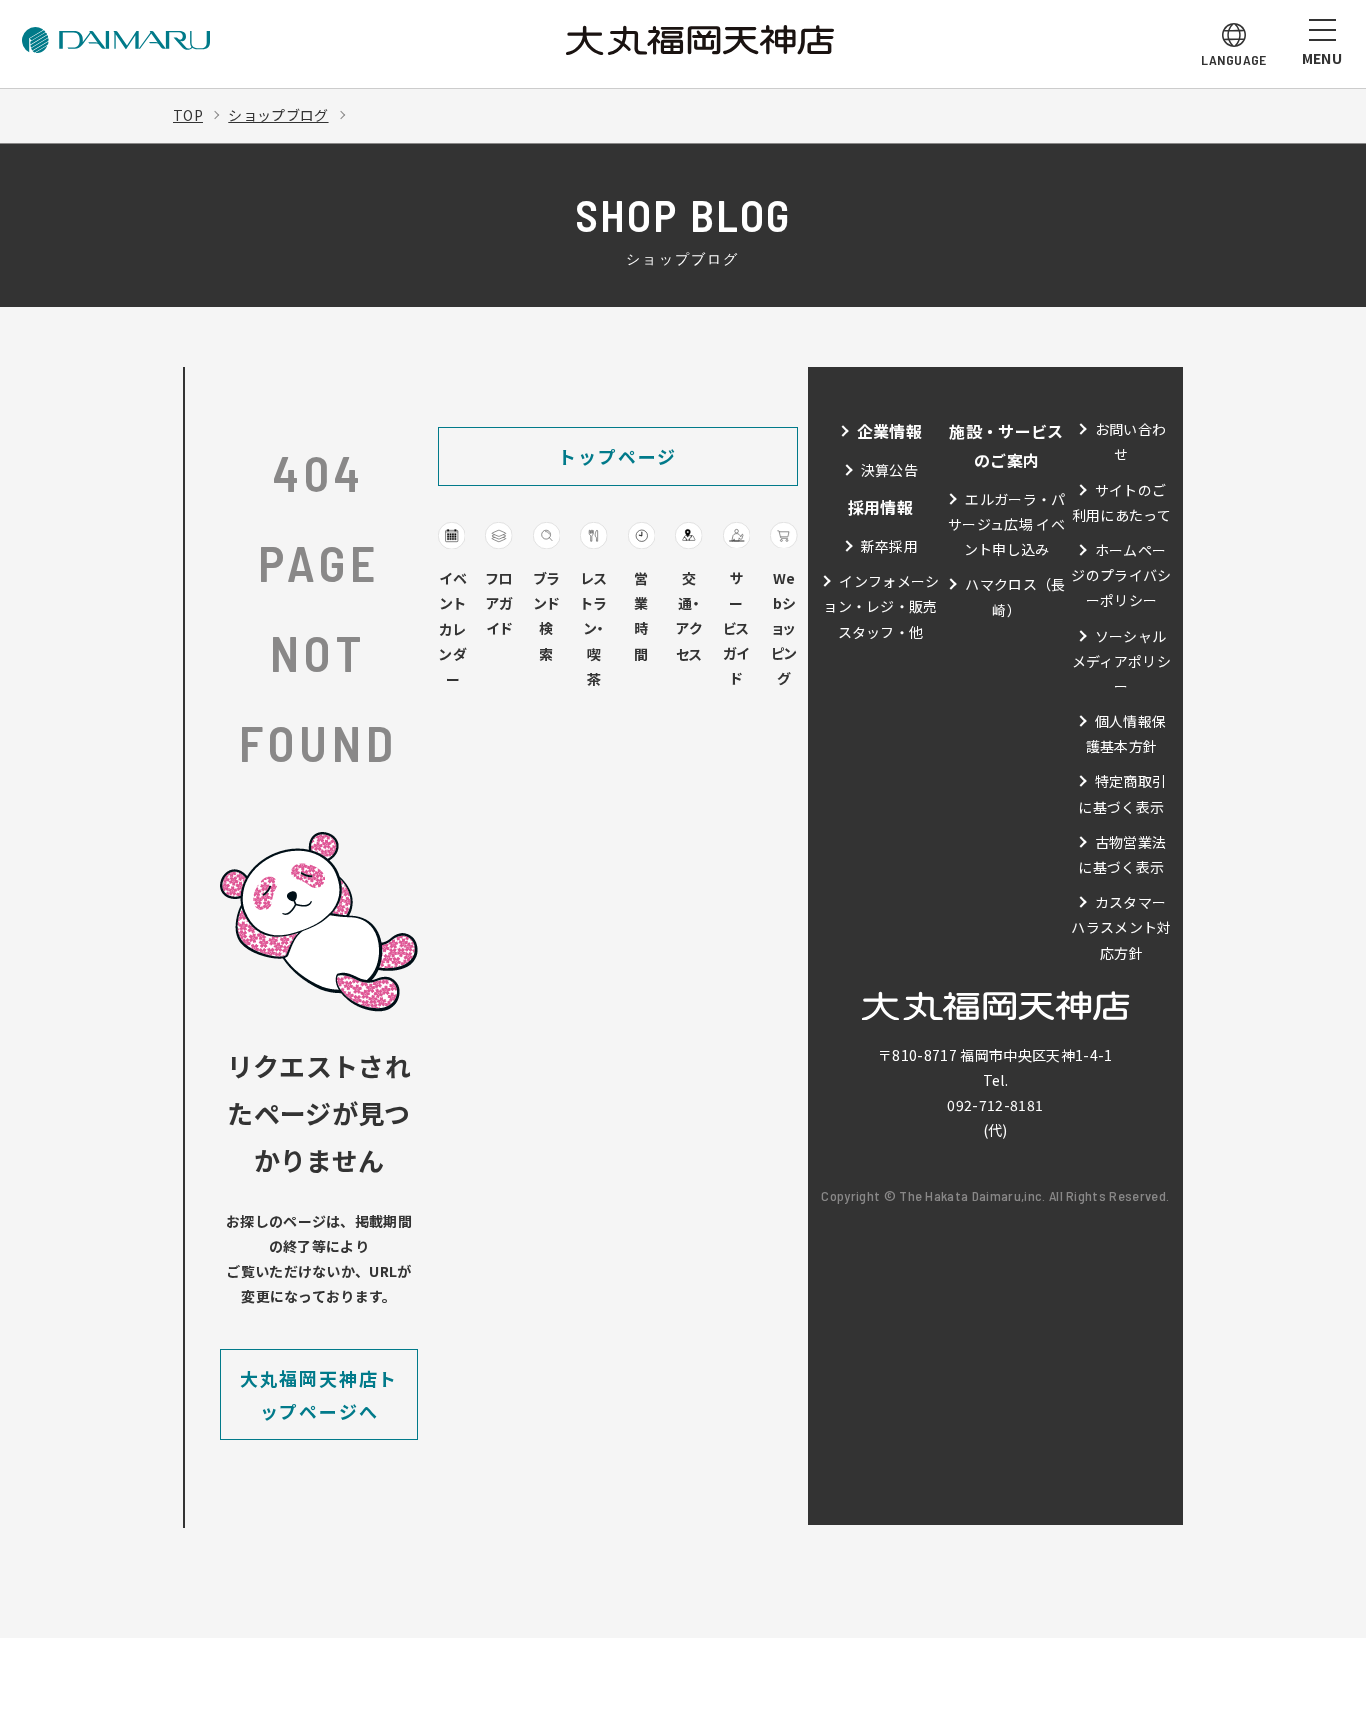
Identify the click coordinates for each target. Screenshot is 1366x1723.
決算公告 (889, 470)
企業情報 (889, 431)
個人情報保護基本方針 (1126, 733)
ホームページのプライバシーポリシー (1121, 575)
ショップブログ (278, 115)
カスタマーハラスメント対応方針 (1121, 927)
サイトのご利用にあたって (1121, 502)
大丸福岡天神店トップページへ (319, 1394)
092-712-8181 (995, 1105)
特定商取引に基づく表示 (1122, 793)
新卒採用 (889, 546)
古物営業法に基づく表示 (1122, 854)
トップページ (617, 456)
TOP (188, 115)
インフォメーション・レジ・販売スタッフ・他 (881, 606)
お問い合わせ (1131, 441)
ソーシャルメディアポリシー (1121, 661)
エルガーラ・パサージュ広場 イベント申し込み (1007, 524)
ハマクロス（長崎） (1015, 596)
